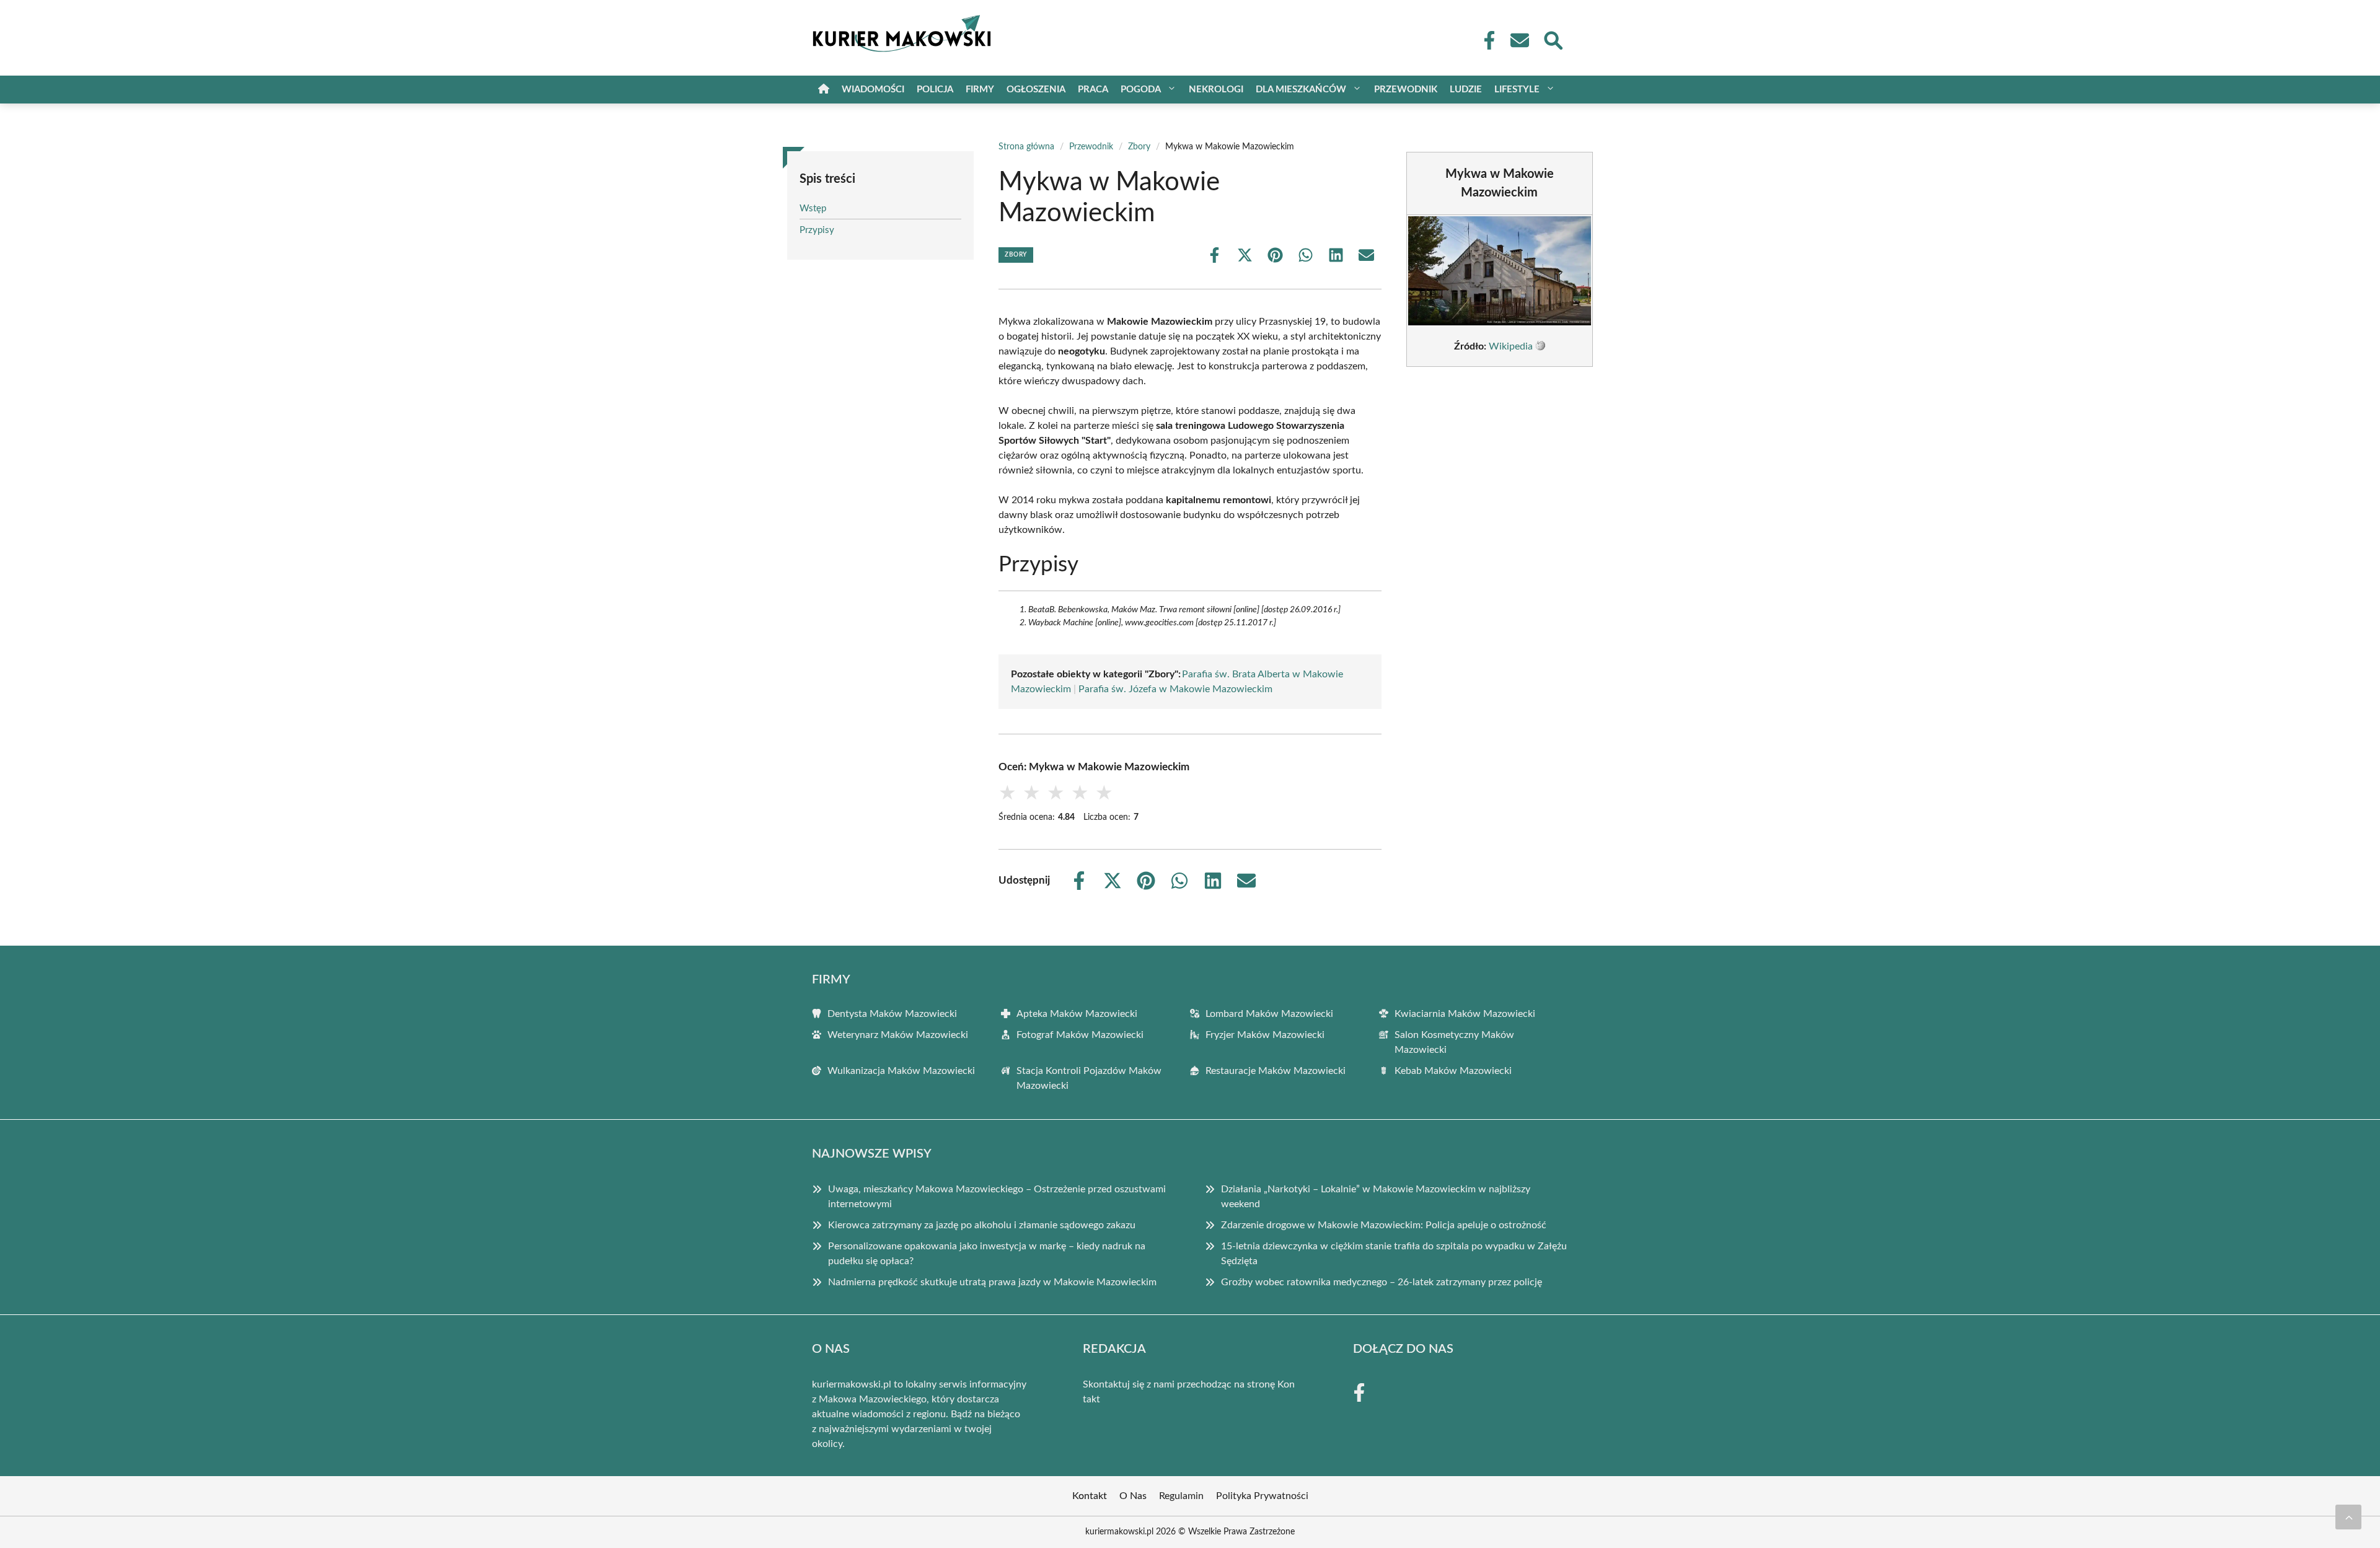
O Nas (1133, 1496)
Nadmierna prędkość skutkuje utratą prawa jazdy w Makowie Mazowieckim (992, 1282)
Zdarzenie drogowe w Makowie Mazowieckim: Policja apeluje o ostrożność (1384, 1225)
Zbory (1139, 147)
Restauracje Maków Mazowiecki (1276, 1071)
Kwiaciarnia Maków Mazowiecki (1465, 1014)
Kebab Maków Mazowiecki (1453, 1071)
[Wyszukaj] (1553, 39)
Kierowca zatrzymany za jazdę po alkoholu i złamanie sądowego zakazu (982, 1225)
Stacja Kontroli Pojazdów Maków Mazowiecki (1089, 1078)
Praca (1093, 90)
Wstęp (813, 209)
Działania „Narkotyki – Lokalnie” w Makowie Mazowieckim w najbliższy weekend (1376, 1197)
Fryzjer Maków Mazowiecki (1265, 1035)
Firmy (980, 90)
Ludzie (1466, 90)
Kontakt (1090, 1496)
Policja (935, 90)
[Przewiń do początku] (2348, 1517)
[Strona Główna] (824, 90)
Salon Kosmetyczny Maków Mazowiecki (1454, 1042)
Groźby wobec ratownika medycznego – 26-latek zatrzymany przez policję (1382, 1282)
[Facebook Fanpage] (1486, 40)
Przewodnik (1406, 90)
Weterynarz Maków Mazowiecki (898, 1035)
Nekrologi (1216, 90)
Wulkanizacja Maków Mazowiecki (901, 1071)
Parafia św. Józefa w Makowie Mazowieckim (1175, 689)
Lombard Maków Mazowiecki (1269, 1014)
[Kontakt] (1519, 40)
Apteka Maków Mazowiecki (1077, 1014)
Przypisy (817, 230)
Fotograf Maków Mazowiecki (1080, 1035)
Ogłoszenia (1036, 90)
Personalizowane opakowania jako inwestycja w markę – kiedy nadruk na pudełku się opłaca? (987, 1254)
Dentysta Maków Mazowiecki (892, 1014)
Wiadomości (873, 90)
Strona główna (1026, 147)
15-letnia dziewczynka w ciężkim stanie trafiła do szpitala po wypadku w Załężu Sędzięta (1394, 1254)
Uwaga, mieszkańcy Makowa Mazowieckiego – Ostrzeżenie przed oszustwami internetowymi (997, 1197)
